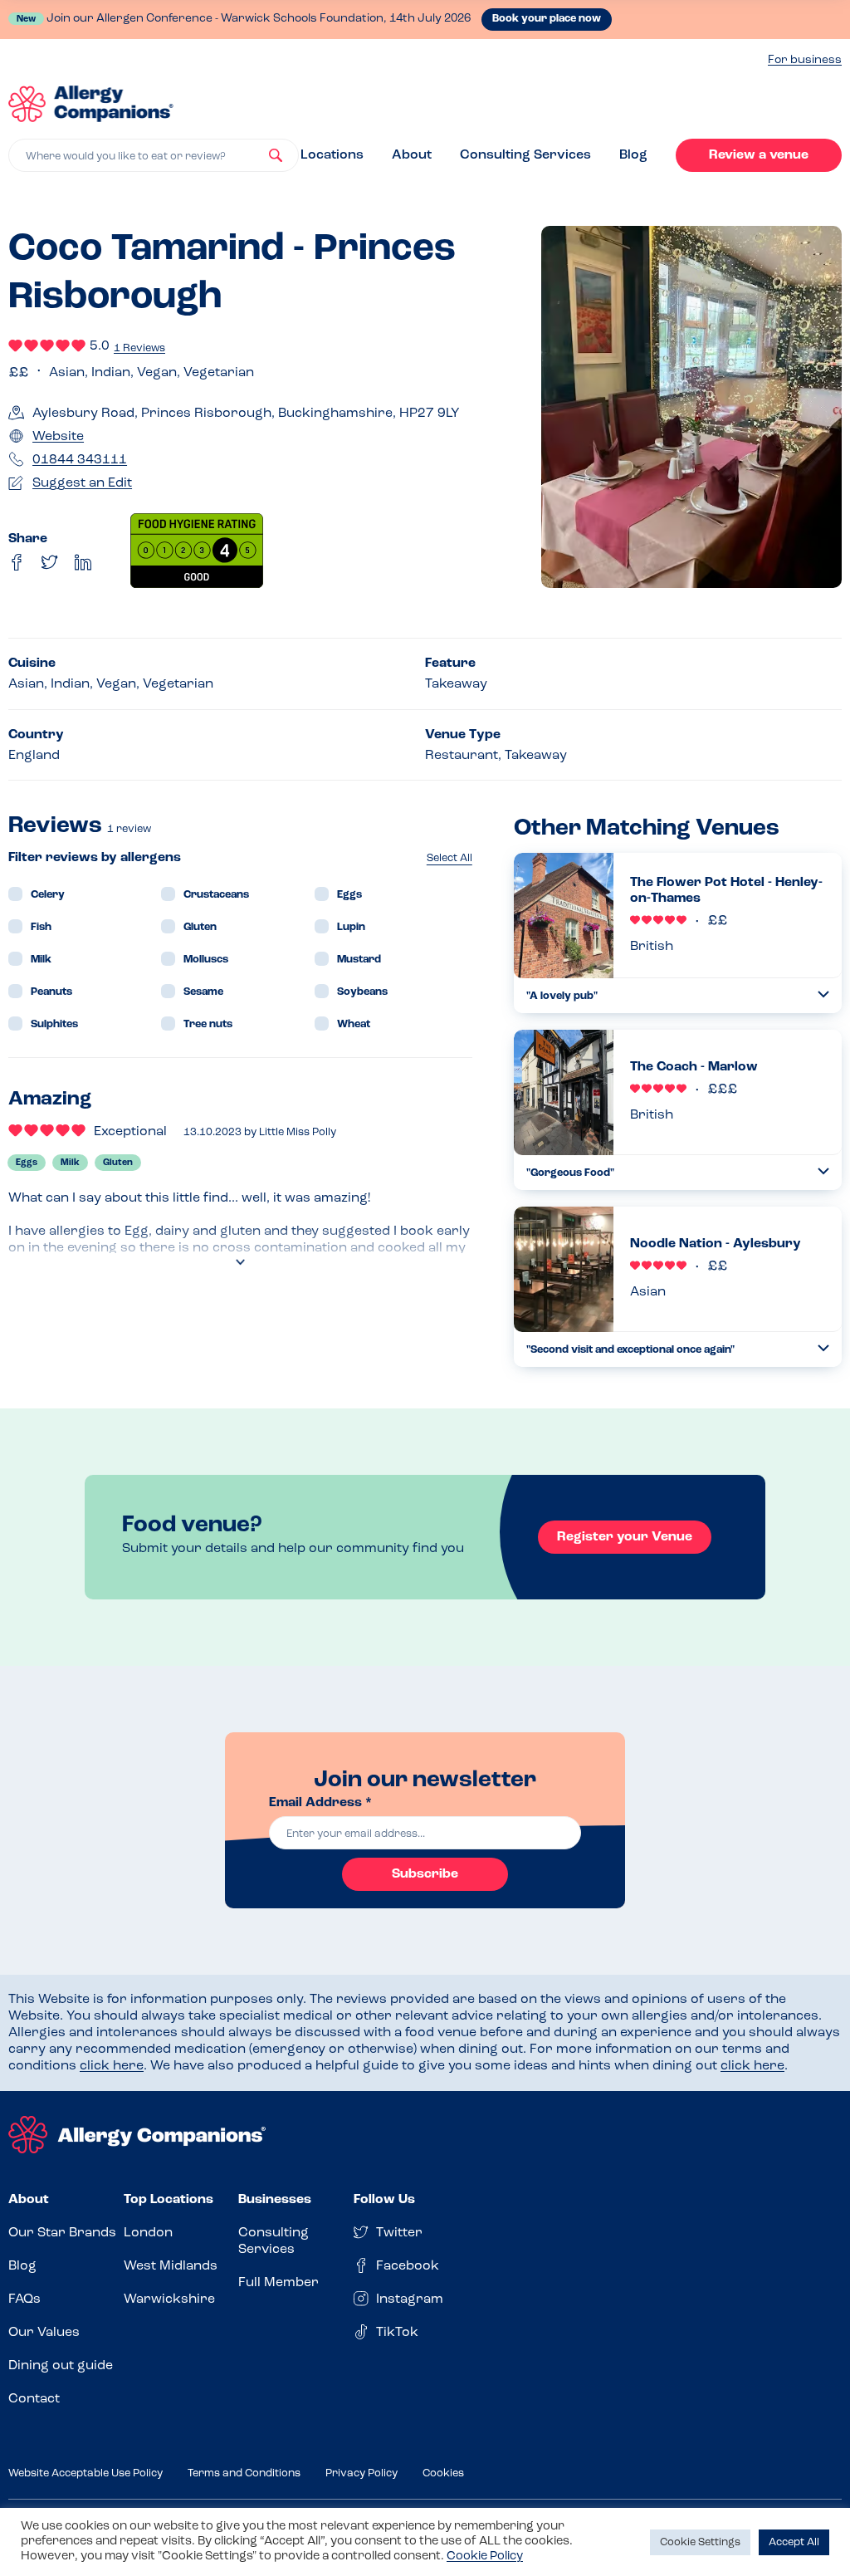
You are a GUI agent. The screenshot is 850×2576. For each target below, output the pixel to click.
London (148, 2233)
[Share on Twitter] (50, 562)
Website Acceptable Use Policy (85, 2473)
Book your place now (547, 19)
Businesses (275, 2200)
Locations (332, 155)
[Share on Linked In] (83, 562)
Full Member (278, 2283)
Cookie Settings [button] (700, 2542)
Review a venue (759, 155)
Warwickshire (169, 2299)
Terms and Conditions (244, 2473)
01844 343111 (80, 460)
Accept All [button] (794, 2542)
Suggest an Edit (82, 483)
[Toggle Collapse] (823, 994)
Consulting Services (525, 155)
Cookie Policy (485, 2556)
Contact (34, 2399)
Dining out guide (61, 2366)
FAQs (24, 2299)
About (412, 155)
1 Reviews (139, 348)
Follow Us (384, 2200)
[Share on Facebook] (17, 562)
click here (112, 2066)
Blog (633, 155)
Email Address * (320, 1803)
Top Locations (169, 2200)
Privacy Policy (361, 2473)
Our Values (44, 2333)
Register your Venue (625, 1537)
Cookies (443, 2473)
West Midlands (171, 2266)
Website (58, 437)
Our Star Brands (62, 2233)
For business (805, 60)
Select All (449, 858)
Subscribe (425, 1874)
